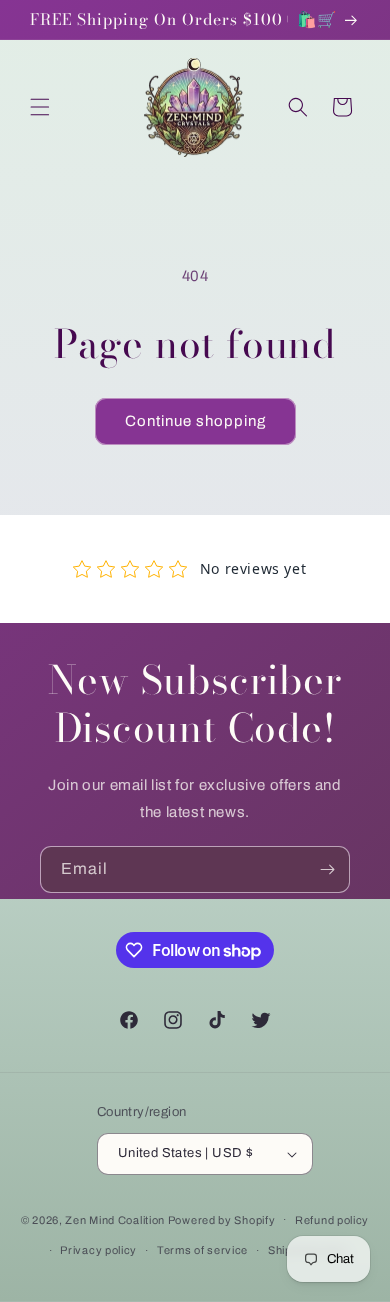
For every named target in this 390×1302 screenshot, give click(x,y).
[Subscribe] (327, 869)
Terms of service (202, 1250)
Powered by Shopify (222, 1219)
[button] (40, 107)
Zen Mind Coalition (115, 1219)
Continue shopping (195, 421)
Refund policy (332, 1220)
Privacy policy (98, 1250)
